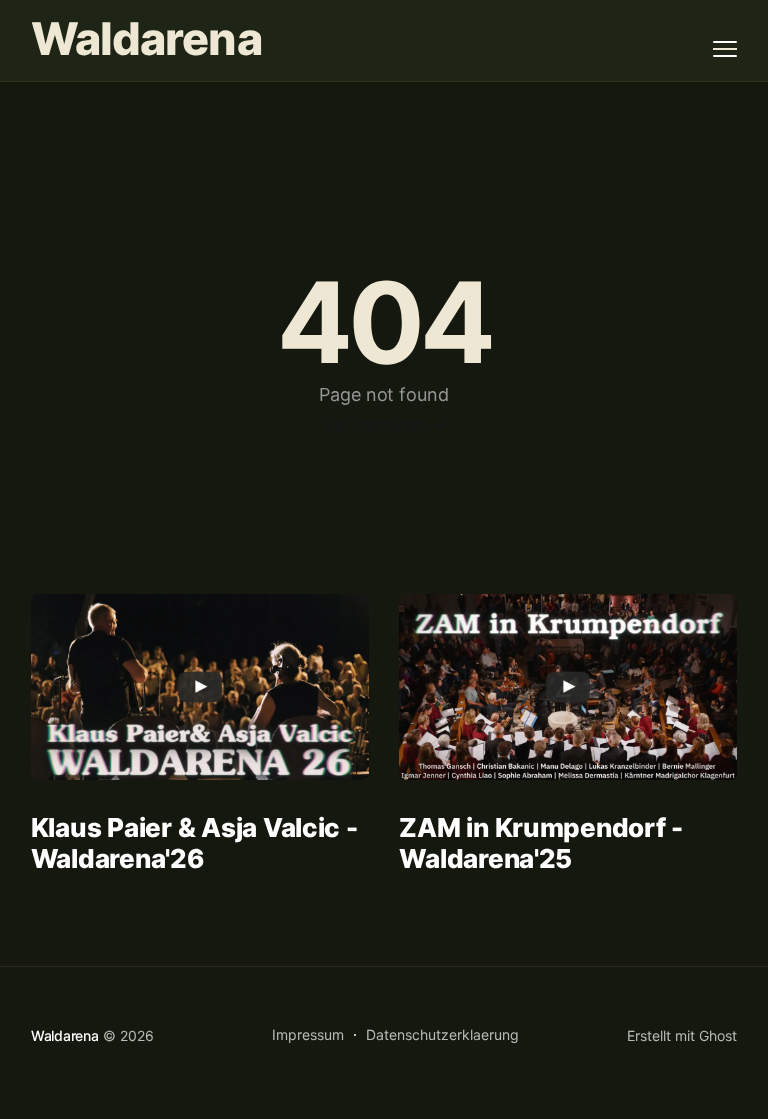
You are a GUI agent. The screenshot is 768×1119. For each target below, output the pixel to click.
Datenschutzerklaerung (442, 1034)
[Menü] (725, 49)
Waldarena (146, 39)
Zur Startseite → (384, 424)
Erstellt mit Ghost (682, 1035)
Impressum (308, 1034)
